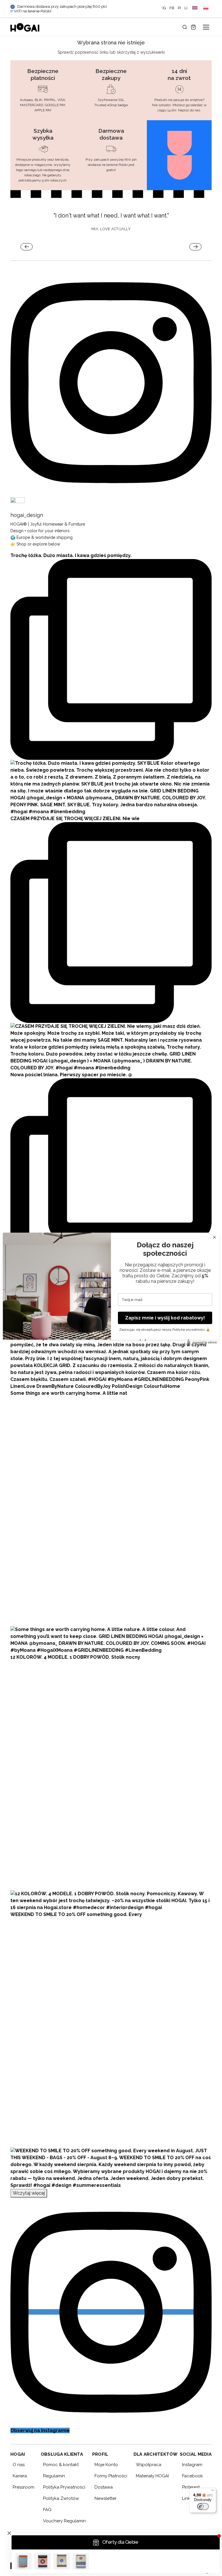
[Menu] (213, 2491)
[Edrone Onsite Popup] (111, 1288)
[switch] (203, 2506)
